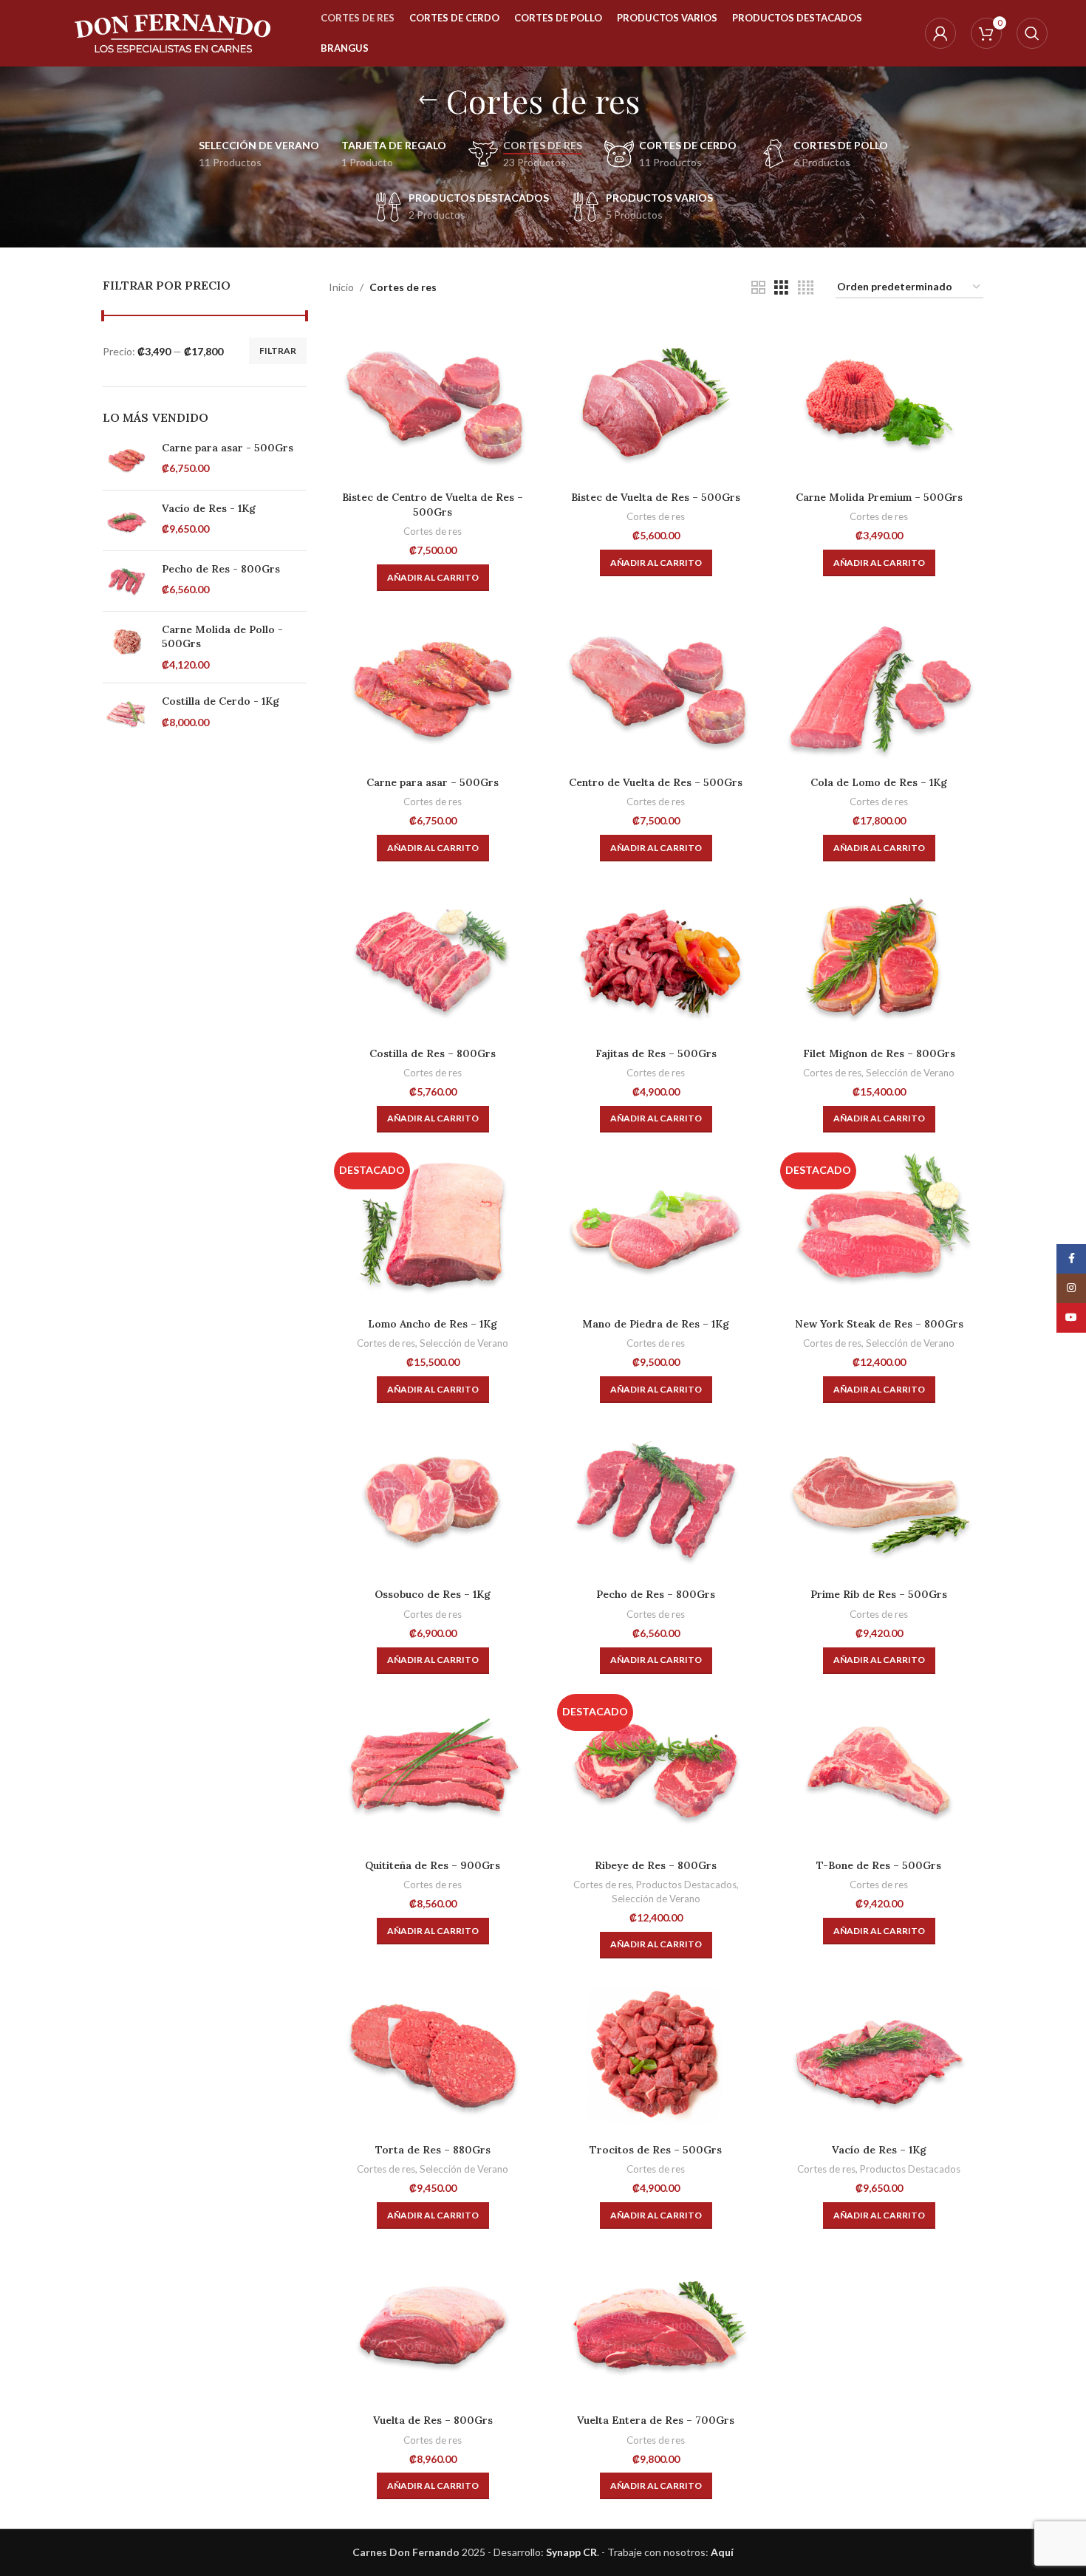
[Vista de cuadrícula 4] (806, 288)
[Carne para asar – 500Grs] (433, 687)
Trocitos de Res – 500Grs (656, 2150)
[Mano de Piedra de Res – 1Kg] (656, 1229)
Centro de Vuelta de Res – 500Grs (656, 782)
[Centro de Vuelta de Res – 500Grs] (656, 687)
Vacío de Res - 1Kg (209, 508)
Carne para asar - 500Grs (228, 448)
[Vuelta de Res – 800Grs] (433, 2325)
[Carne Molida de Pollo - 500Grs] (127, 648)
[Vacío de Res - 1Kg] (127, 520)
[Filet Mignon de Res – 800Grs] (879, 958)
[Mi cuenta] (940, 33)
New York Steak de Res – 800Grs (879, 1324)
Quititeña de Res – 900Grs (433, 1865)
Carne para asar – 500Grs (433, 782)
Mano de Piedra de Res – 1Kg (656, 1324)
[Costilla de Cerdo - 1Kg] (127, 713)
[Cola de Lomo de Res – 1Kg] (879, 687)
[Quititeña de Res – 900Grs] (433, 1770)
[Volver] (428, 100)
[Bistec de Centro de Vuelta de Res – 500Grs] (433, 402)
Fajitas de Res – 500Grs (656, 1053)
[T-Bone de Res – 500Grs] (879, 1770)
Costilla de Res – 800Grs (433, 1053)
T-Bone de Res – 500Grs (879, 1865)
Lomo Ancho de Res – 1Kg (433, 1324)
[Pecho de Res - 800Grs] (127, 581)
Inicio (341, 287)
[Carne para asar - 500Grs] (127, 460)
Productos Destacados (686, 1885)
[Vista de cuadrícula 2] (758, 288)
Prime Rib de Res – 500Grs (879, 1594)
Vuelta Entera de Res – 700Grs (656, 2420)
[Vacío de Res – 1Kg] (879, 2055)
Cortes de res (433, 531)
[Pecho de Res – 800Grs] (656, 1499)
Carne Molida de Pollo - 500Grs (222, 637)
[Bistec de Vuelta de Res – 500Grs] (656, 402)
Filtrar (278, 351)
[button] (433, 578)
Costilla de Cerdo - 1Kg (221, 701)
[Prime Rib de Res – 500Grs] (879, 1499)
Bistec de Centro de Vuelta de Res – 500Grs (433, 505)
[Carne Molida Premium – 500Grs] (879, 402)
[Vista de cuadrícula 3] (781, 288)
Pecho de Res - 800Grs (221, 569)
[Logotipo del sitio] (173, 32)
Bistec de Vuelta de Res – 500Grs (656, 497)
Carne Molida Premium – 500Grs (879, 497)
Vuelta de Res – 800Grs (433, 2420)
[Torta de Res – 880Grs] (433, 2055)
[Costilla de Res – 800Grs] (433, 958)
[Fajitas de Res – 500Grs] (656, 958)
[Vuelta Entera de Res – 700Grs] (656, 2325)
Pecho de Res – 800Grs (656, 1594)
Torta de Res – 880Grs (433, 2150)
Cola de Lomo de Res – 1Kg (879, 782)
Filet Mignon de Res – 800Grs (879, 1053)
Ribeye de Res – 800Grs (656, 1865)
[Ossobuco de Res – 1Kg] (433, 1499)
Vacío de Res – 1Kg (879, 2150)
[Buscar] (1032, 33)
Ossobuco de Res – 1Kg (433, 1594)
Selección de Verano (910, 1073)
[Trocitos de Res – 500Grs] (656, 2055)
